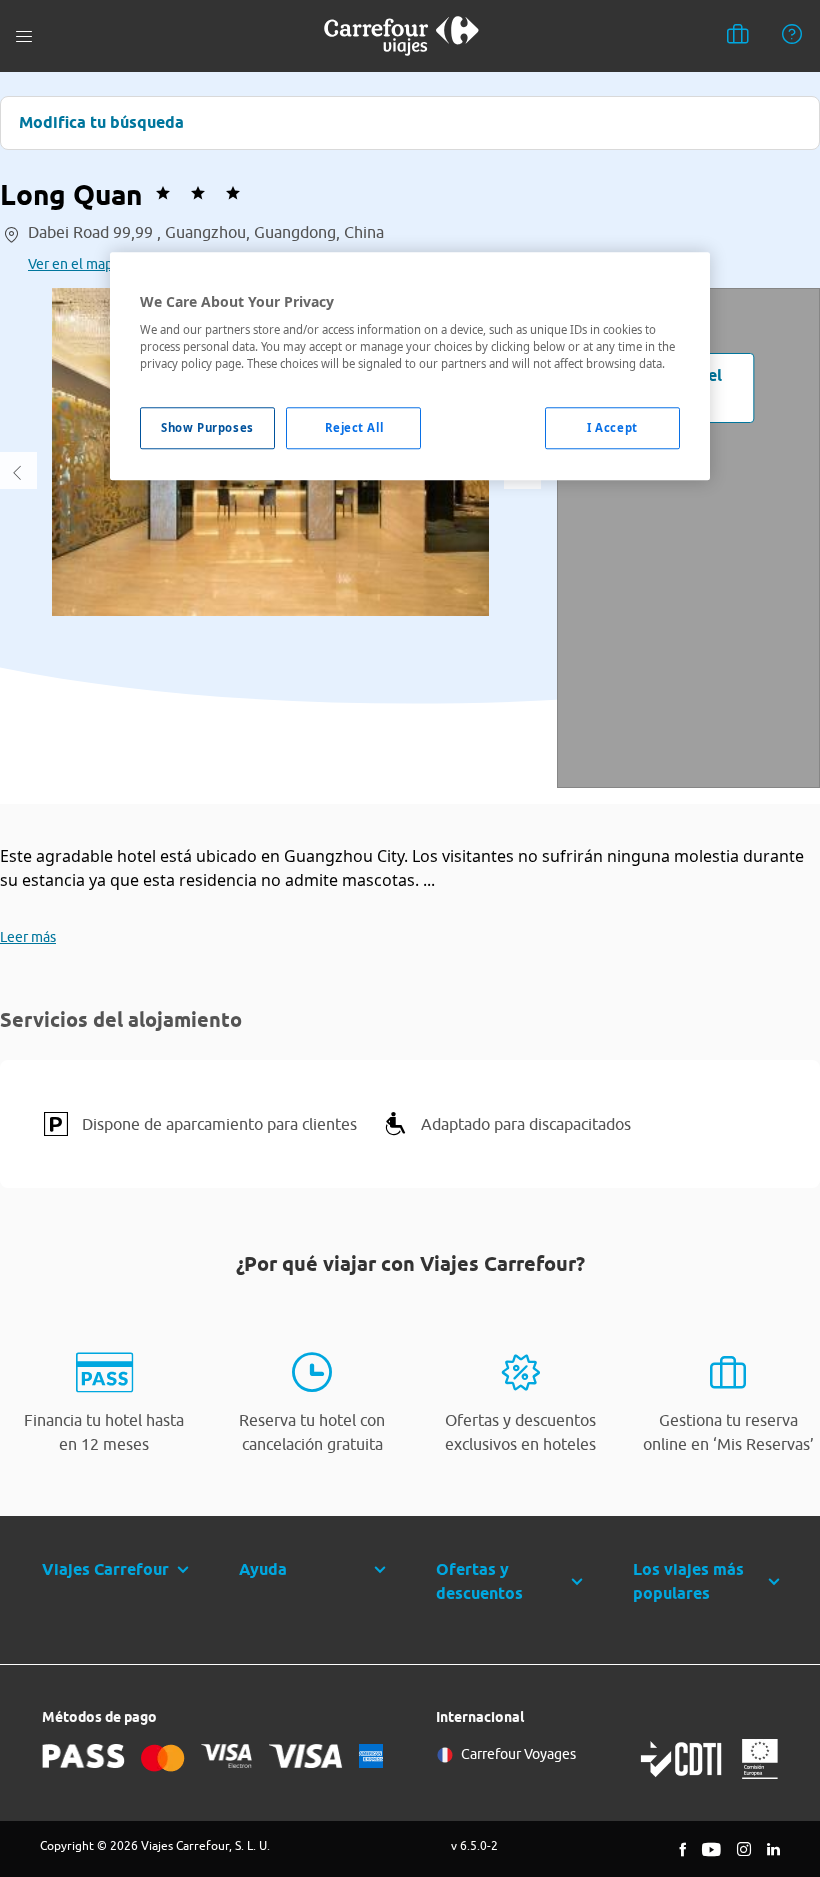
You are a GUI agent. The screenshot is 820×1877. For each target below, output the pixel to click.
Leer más (28, 937)
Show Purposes (207, 428)
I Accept (612, 428)
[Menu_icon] (24, 36)
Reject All (354, 428)
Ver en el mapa (74, 264)
